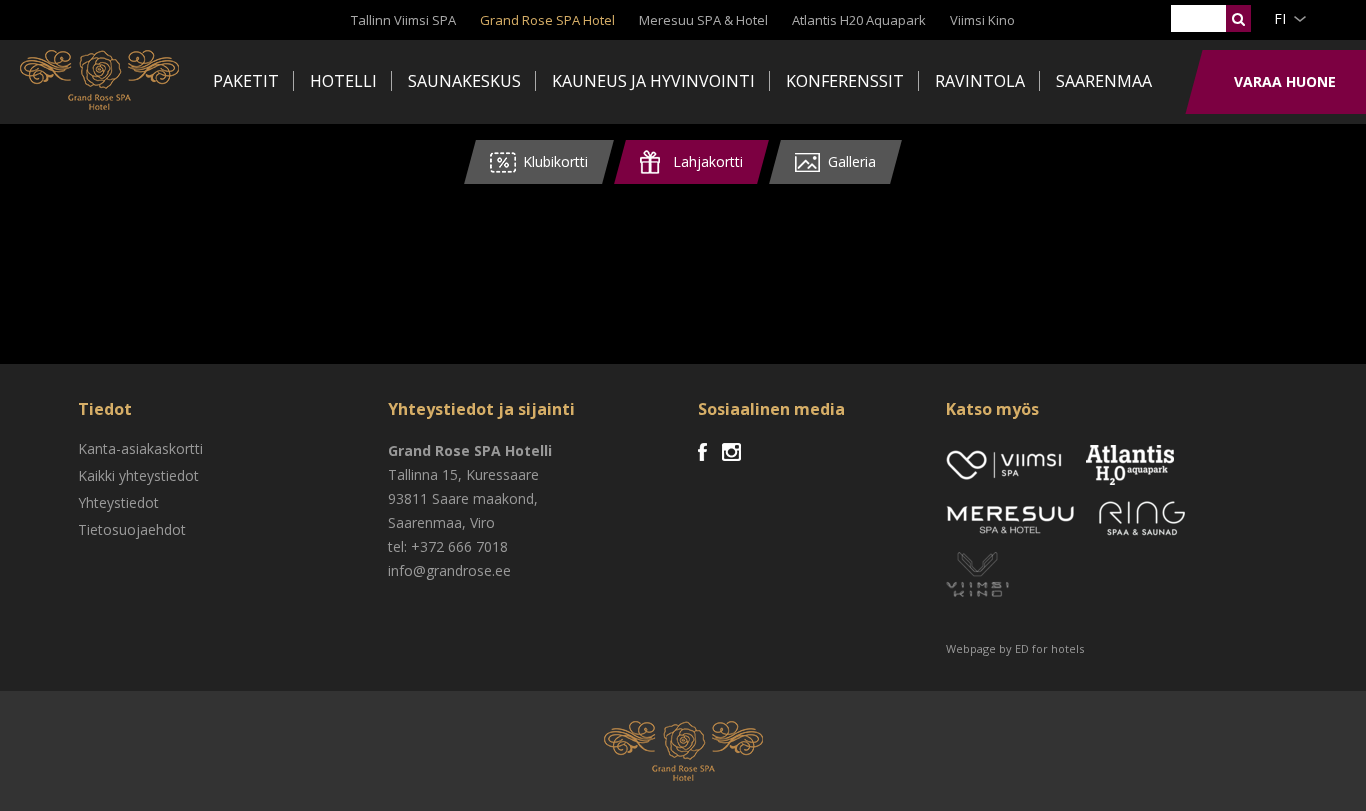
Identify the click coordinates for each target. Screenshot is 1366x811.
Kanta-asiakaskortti (140, 448)
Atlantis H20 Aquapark (859, 20)
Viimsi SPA (99, 80)
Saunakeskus (464, 81)
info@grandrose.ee (449, 570)
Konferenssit (845, 81)
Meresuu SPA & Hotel (703, 20)
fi (1280, 18)
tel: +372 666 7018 (448, 546)
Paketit (246, 81)
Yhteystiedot (118, 502)
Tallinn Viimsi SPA (403, 20)
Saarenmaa (1104, 81)
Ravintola (980, 81)
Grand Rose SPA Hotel (547, 20)
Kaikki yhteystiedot (138, 475)
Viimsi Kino (982, 20)
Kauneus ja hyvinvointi (653, 81)
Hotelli (343, 81)
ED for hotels (1049, 648)
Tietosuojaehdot (132, 529)
